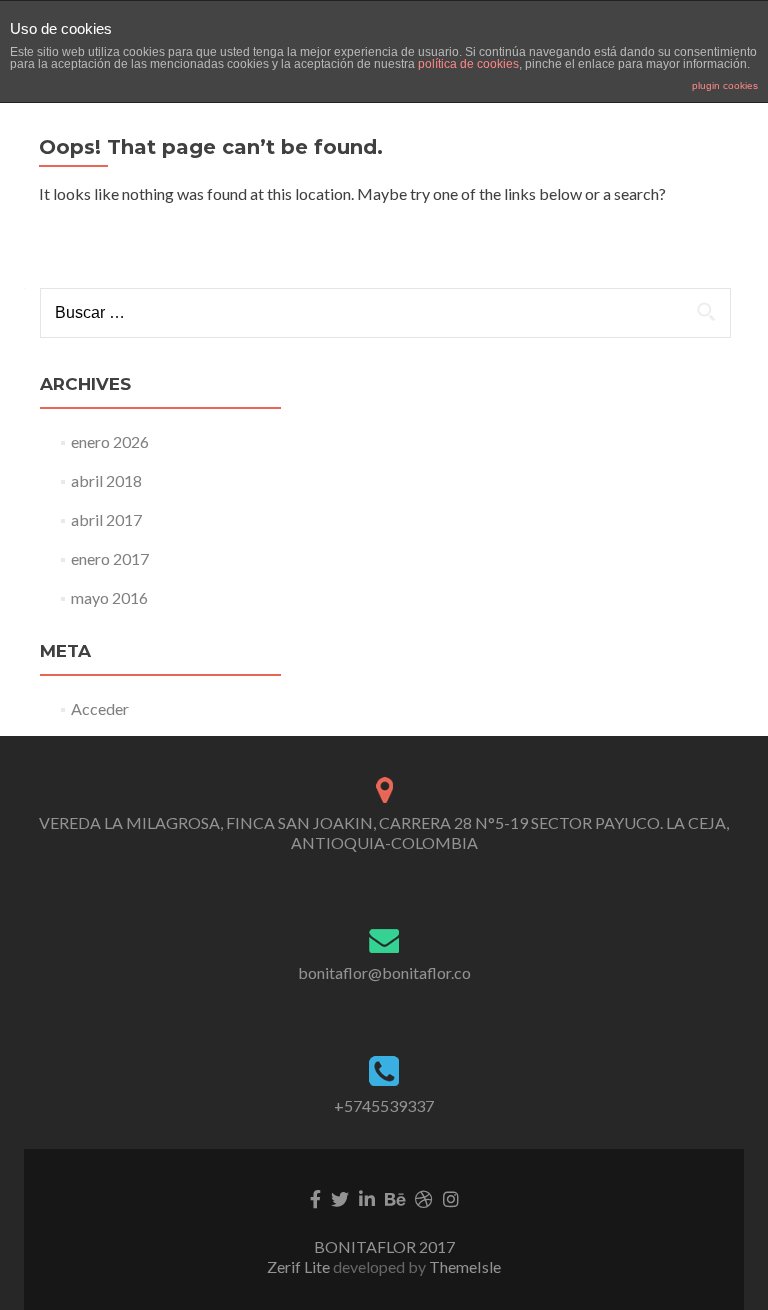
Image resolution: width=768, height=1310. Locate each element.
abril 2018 (106, 480)
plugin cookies (725, 85)
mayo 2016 (109, 597)
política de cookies (468, 64)
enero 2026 (110, 441)
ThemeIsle (465, 1266)
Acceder (100, 708)
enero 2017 (110, 558)
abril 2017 (106, 519)
